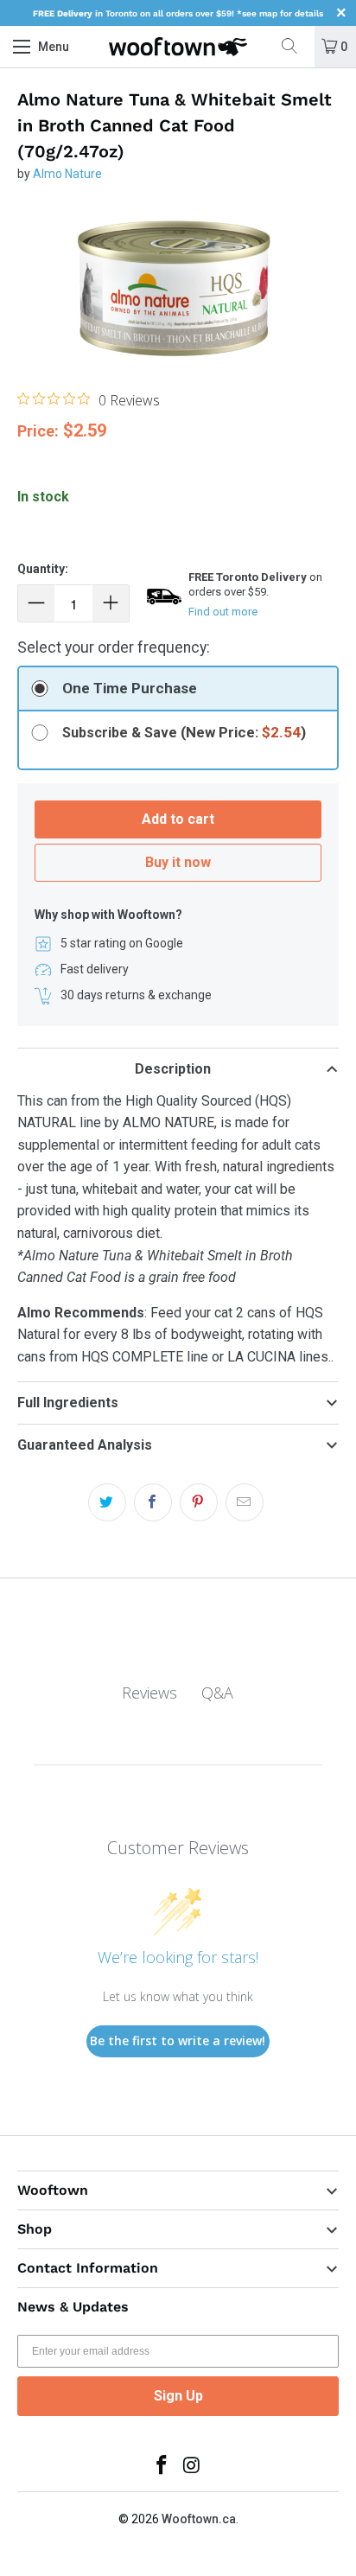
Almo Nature (67, 174)
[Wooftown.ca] (178, 47)
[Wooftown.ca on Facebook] (162, 2467)
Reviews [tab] (149, 1693)
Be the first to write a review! (178, 2040)
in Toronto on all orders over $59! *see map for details (178, 13)
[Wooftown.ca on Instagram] (193, 2467)
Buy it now (178, 862)
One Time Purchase (130, 688)
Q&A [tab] (217, 1693)
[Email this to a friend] (245, 1502)
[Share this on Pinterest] (199, 1502)
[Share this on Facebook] (153, 1502)
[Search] (296, 47)
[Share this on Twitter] (107, 1502)
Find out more (223, 612)
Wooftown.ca (199, 2519)
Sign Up (178, 2396)
